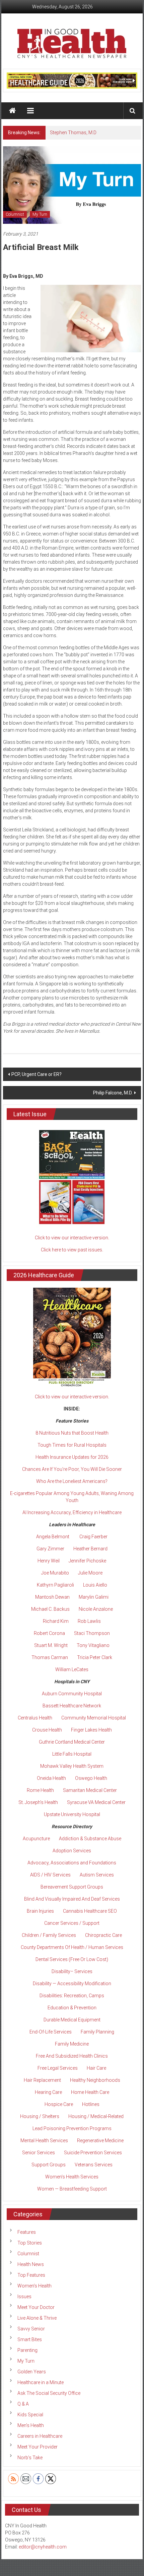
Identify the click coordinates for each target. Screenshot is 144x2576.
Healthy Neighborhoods (95, 2080)
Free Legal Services (58, 2068)
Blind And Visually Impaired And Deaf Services (72, 1899)
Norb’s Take (30, 2458)
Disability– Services (72, 1971)
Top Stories (30, 2243)
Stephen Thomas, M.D (73, 133)
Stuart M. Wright (51, 1645)
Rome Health (40, 1790)
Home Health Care (90, 2092)
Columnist (15, 214)
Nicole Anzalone (96, 1609)
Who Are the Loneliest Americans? (72, 1481)
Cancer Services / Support (72, 1923)
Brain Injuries (40, 1911)
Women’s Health (34, 2286)
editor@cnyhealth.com (43, 2547)
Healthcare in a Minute (41, 2382)
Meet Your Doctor (36, 2307)
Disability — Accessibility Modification (72, 1983)
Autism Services (97, 1875)
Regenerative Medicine (100, 2141)
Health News (31, 2264)
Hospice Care (59, 2104)
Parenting (27, 2350)
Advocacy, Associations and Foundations (72, 1863)
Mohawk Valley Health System (72, 1766)
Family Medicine (72, 2044)
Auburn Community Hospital (72, 1694)
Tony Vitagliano (93, 1645)
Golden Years (32, 2372)
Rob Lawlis (89, 1621)
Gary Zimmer (50, 1549)
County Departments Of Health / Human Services (72, 1947)
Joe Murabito (55, 1573)
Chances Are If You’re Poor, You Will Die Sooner (72, 1469)
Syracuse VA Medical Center (96, 1802)
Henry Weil (49, 1561)
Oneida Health (51, 1778)
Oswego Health (91, 1778)
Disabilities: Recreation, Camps (72, 1996)
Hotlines (91, 2104)
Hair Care (96, 2068)
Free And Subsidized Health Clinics (72, 2056)
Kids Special (30, 2415)
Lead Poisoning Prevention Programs (72, 2128)
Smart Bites (30, 2339)
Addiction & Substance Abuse (90, 1839)
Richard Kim (56, 1621)
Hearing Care (48, 2092)
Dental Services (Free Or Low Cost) (72, 1959)
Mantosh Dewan (52, 1597)
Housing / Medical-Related (96, 2116)
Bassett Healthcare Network (72, 1706)
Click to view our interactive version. (72, 1238)
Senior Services (39, 2153)
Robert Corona (49, 1633)
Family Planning (97, 2032)
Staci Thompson (92, 1633)
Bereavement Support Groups (72, 1887)
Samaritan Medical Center (90, 1790)
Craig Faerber (93, 1537)
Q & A (23, 2404)
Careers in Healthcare (40, 2436)
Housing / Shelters (40, 2116)
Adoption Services (72, 1851)
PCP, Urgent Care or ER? (37, 1074)
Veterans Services (94, 2165)
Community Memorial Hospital (94, 1718)
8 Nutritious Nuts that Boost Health (72, 1433)
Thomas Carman (50, 1657)
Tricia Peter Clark (95, 1657)
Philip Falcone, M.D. (113, 1093)
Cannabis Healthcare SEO (90, 1911)
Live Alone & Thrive (37, 2318)
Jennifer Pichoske (87, 1561)
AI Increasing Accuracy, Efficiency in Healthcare (72, 1512)
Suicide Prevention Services (93, 2153)
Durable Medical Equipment (72, 2020)
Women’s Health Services (72, 2177)
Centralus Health (35, 1718)
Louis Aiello (95, 1585)
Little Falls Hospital (72, 1754)
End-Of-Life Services (51, 2032)
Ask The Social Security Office (49, 2393)
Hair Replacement (42, 2080)
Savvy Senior (31, 2329)
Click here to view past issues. (72, 1250)
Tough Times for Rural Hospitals (72, 1445)
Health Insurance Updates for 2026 (72, 1457)
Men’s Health (31, 2425)
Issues (24, 2297)
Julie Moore (90, 1573)
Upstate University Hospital (72, 1814)
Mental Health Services (44, 2141)
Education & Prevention (72, 2008)
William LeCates (72, 1669)
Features (27, 2232)
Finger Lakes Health (91, 1730)
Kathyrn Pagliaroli (55, 1585)
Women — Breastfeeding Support (72, 2189)
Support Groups (49, 2165)
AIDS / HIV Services (50, 1875)
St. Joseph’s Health (38, 1802)
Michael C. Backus (50, 1609)
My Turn (40, 214)
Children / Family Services (49, 1935)
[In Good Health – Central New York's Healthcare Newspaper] (13, 111)
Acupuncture (36, 1839)
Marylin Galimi (94, 1597)
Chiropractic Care (103, 1935)
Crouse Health (47, 1730)
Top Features (31, 2275)
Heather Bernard (90, 1549)
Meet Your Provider (38, 2447)
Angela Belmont (53, 1537)
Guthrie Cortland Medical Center (72, 1742)
